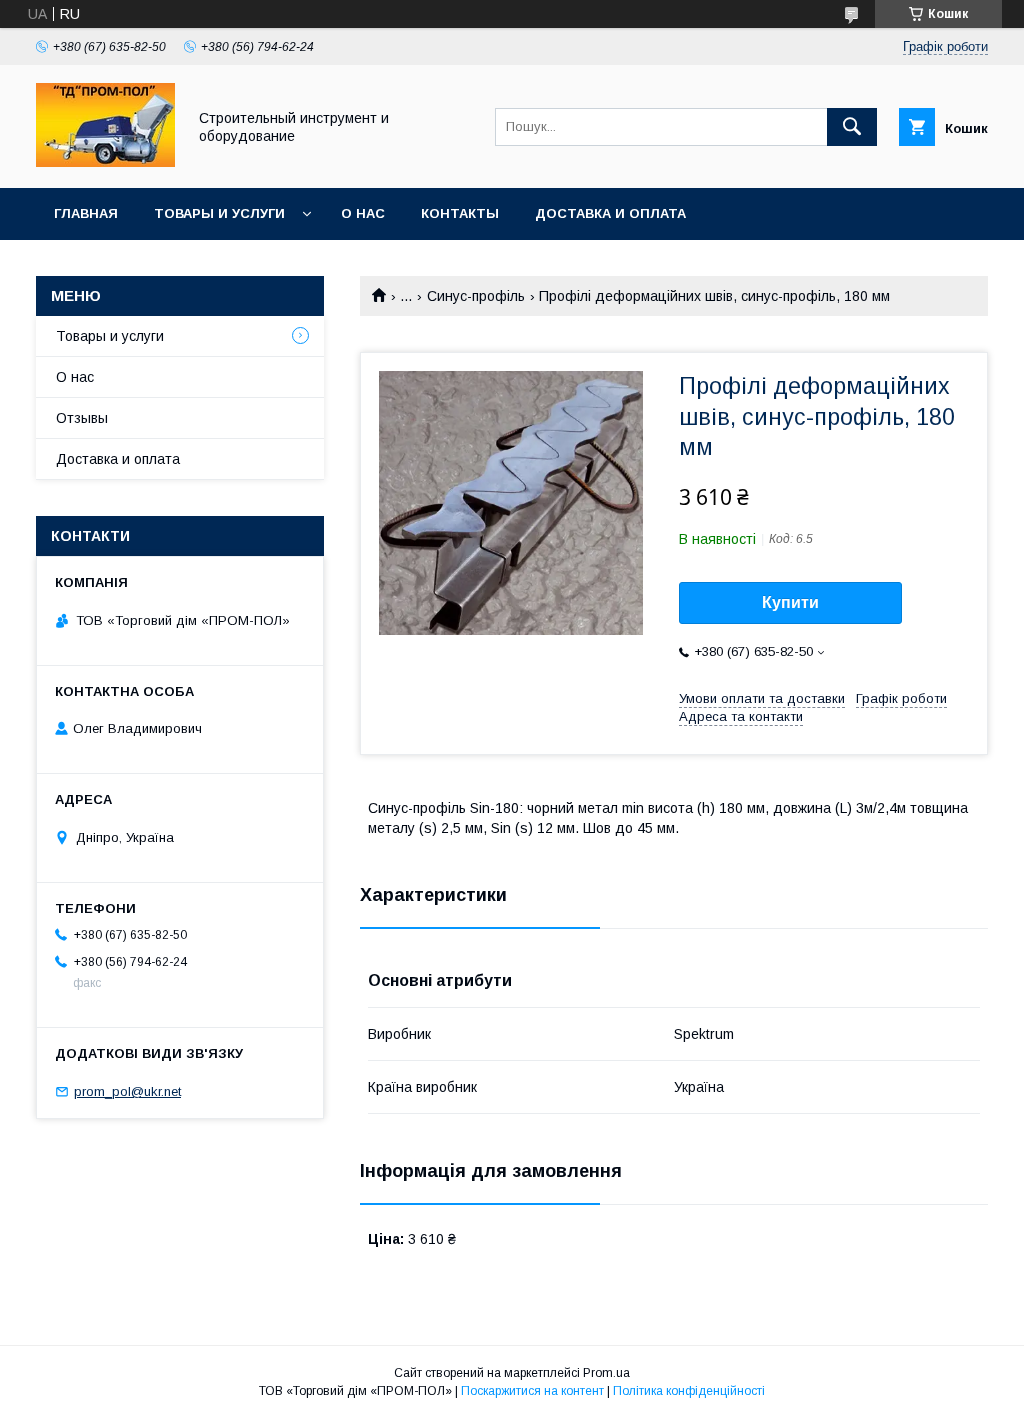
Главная (86, 213)
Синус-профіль (476, 296)
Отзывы (82, 418)
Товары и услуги (219, 213)
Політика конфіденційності (689, 1391)
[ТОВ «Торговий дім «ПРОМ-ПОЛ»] (105, 162)
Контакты (460, 213)
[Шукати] (852, 127)
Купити (790, 602)
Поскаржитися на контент (532, 1391)
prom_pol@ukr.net (127, 1091)
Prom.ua (606, 1373)
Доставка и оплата (610, 213)
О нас (363, 213)
